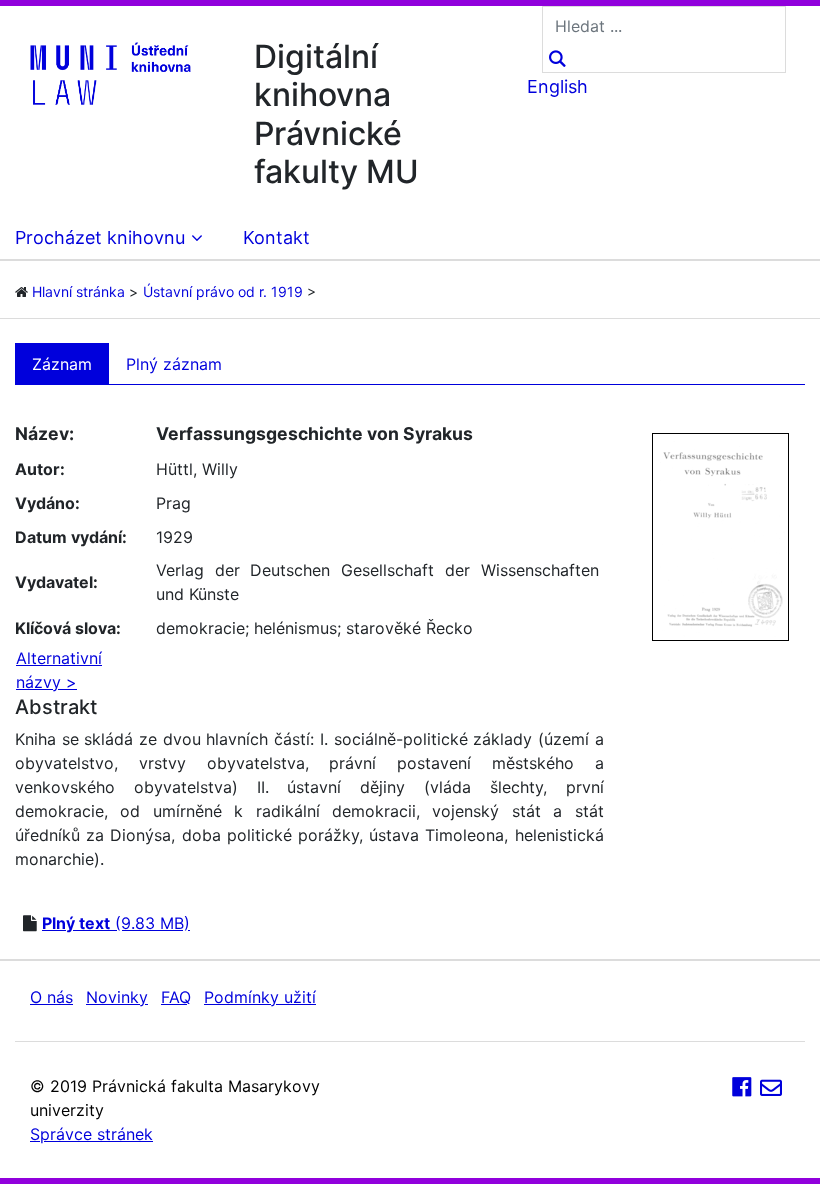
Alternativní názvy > (59, 670)
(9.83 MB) (116, 923)
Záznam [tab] (62, 364)
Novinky (117, 997)
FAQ (176, 997)
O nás (51, 997)
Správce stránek (91, 1134)
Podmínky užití (260, 997)
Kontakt (276, 237)
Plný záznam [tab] (174, 364)
